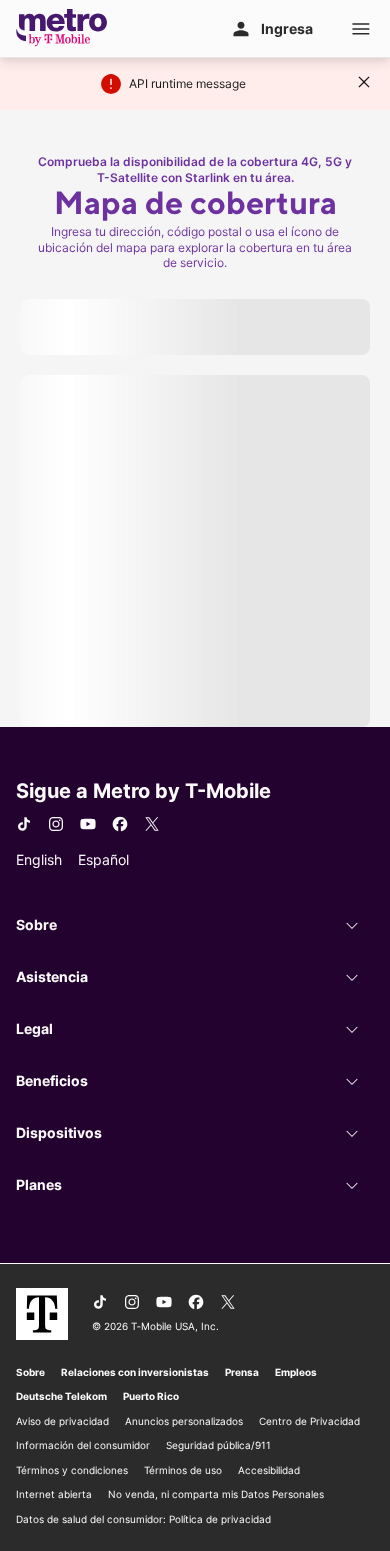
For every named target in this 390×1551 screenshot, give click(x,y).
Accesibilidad (269, 1470)
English (39, 859)
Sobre (30, 1372)
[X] (152, 824)
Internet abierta (54, 1494)
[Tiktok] (24, 824)
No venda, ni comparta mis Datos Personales (216, 1494)
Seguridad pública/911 (218, 1445)
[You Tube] (88, 824)
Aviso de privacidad (62, 1421)
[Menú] (361, 28)
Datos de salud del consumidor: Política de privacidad (143, 1519)
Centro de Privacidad (309, 1421)
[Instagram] (56, 824)
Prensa (242, 1372)
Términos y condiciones (72, 1470)
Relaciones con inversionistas (135, 1372)
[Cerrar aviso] (364, 82)
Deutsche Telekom (61, 1396)
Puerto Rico (151, 1396)
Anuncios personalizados (184, 1421)
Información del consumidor (83, 1445)
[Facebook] (120, 824)
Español (103, 859)
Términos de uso (183, 1470)
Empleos (296, 1372)
